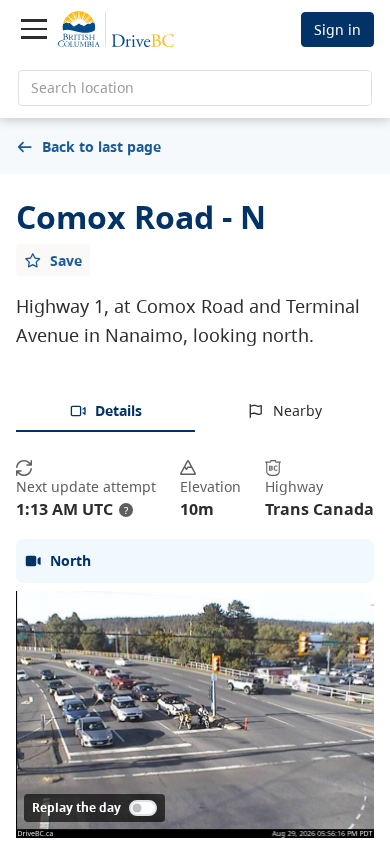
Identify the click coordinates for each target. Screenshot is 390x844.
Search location (82, 87)
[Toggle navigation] (34, 29)
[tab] (105, 412)
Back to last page (101, 146)
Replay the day (76, 807)
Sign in (337, 29)
